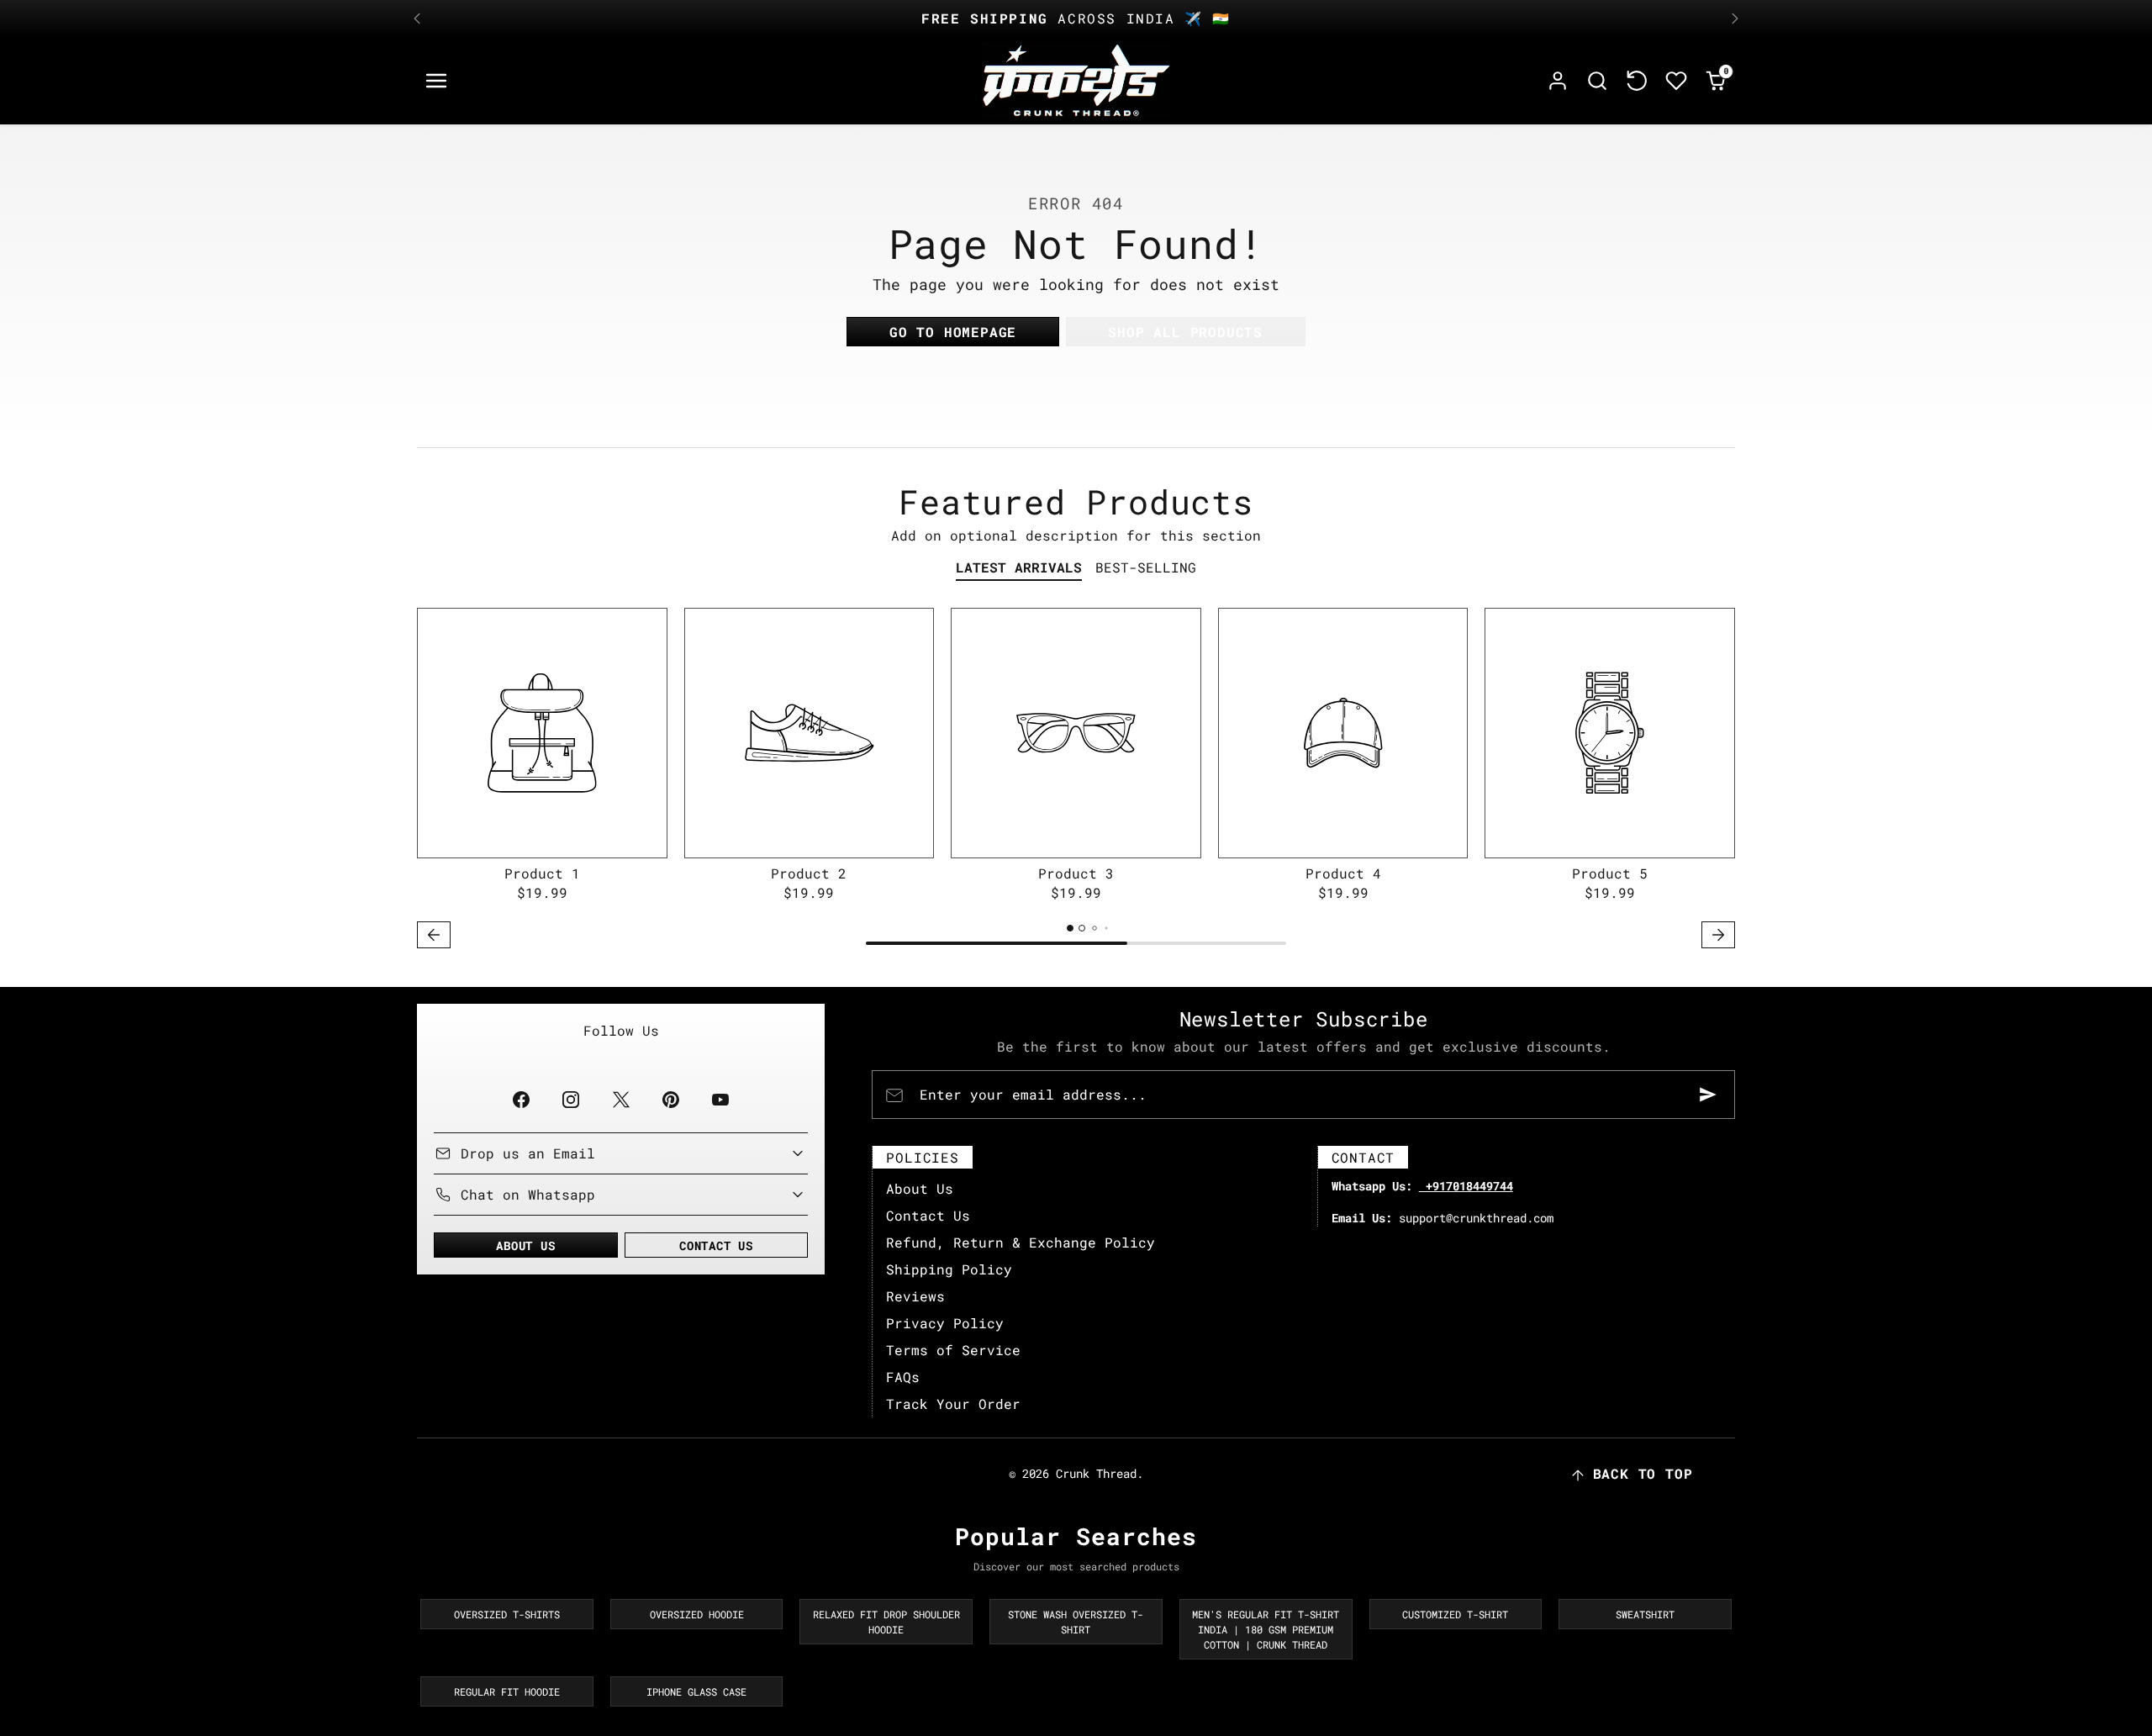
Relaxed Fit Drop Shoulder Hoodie (886, 1622)
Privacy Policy (945, 1323)
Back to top (1643, 1473)
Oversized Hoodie (697, 1614)
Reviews (915, 1296)
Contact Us (928, 1215)
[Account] (1558, 81)
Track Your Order (953, 1404)
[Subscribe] (1708, 1095)
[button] (437, 81)
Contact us (716, 1245)
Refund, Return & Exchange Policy (1021, 1242)
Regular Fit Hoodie (507, 1691)
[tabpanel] (1076, 781)
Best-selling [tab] (1146, 567)
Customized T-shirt (1455, 1614)
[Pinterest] (670, 1099)
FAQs (903, 1377)
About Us (920, 1188)
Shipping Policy (949, 1269)
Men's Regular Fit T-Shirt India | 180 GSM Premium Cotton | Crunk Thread (1266, 1629)
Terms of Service (953, 1350)
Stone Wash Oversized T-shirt (1076, 1622)
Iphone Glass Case (696, 1691)
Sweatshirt (1645, 1614)
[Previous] (417, 18)
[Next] (1735, 18)
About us (525, 1245)
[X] (621, 1099)
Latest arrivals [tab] (1019, 567)
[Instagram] (571, 1099)
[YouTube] (720, 1099)
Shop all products (1185, 332)
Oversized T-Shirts (507, 1614)
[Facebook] (522, 1099)
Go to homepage (953, 332)
